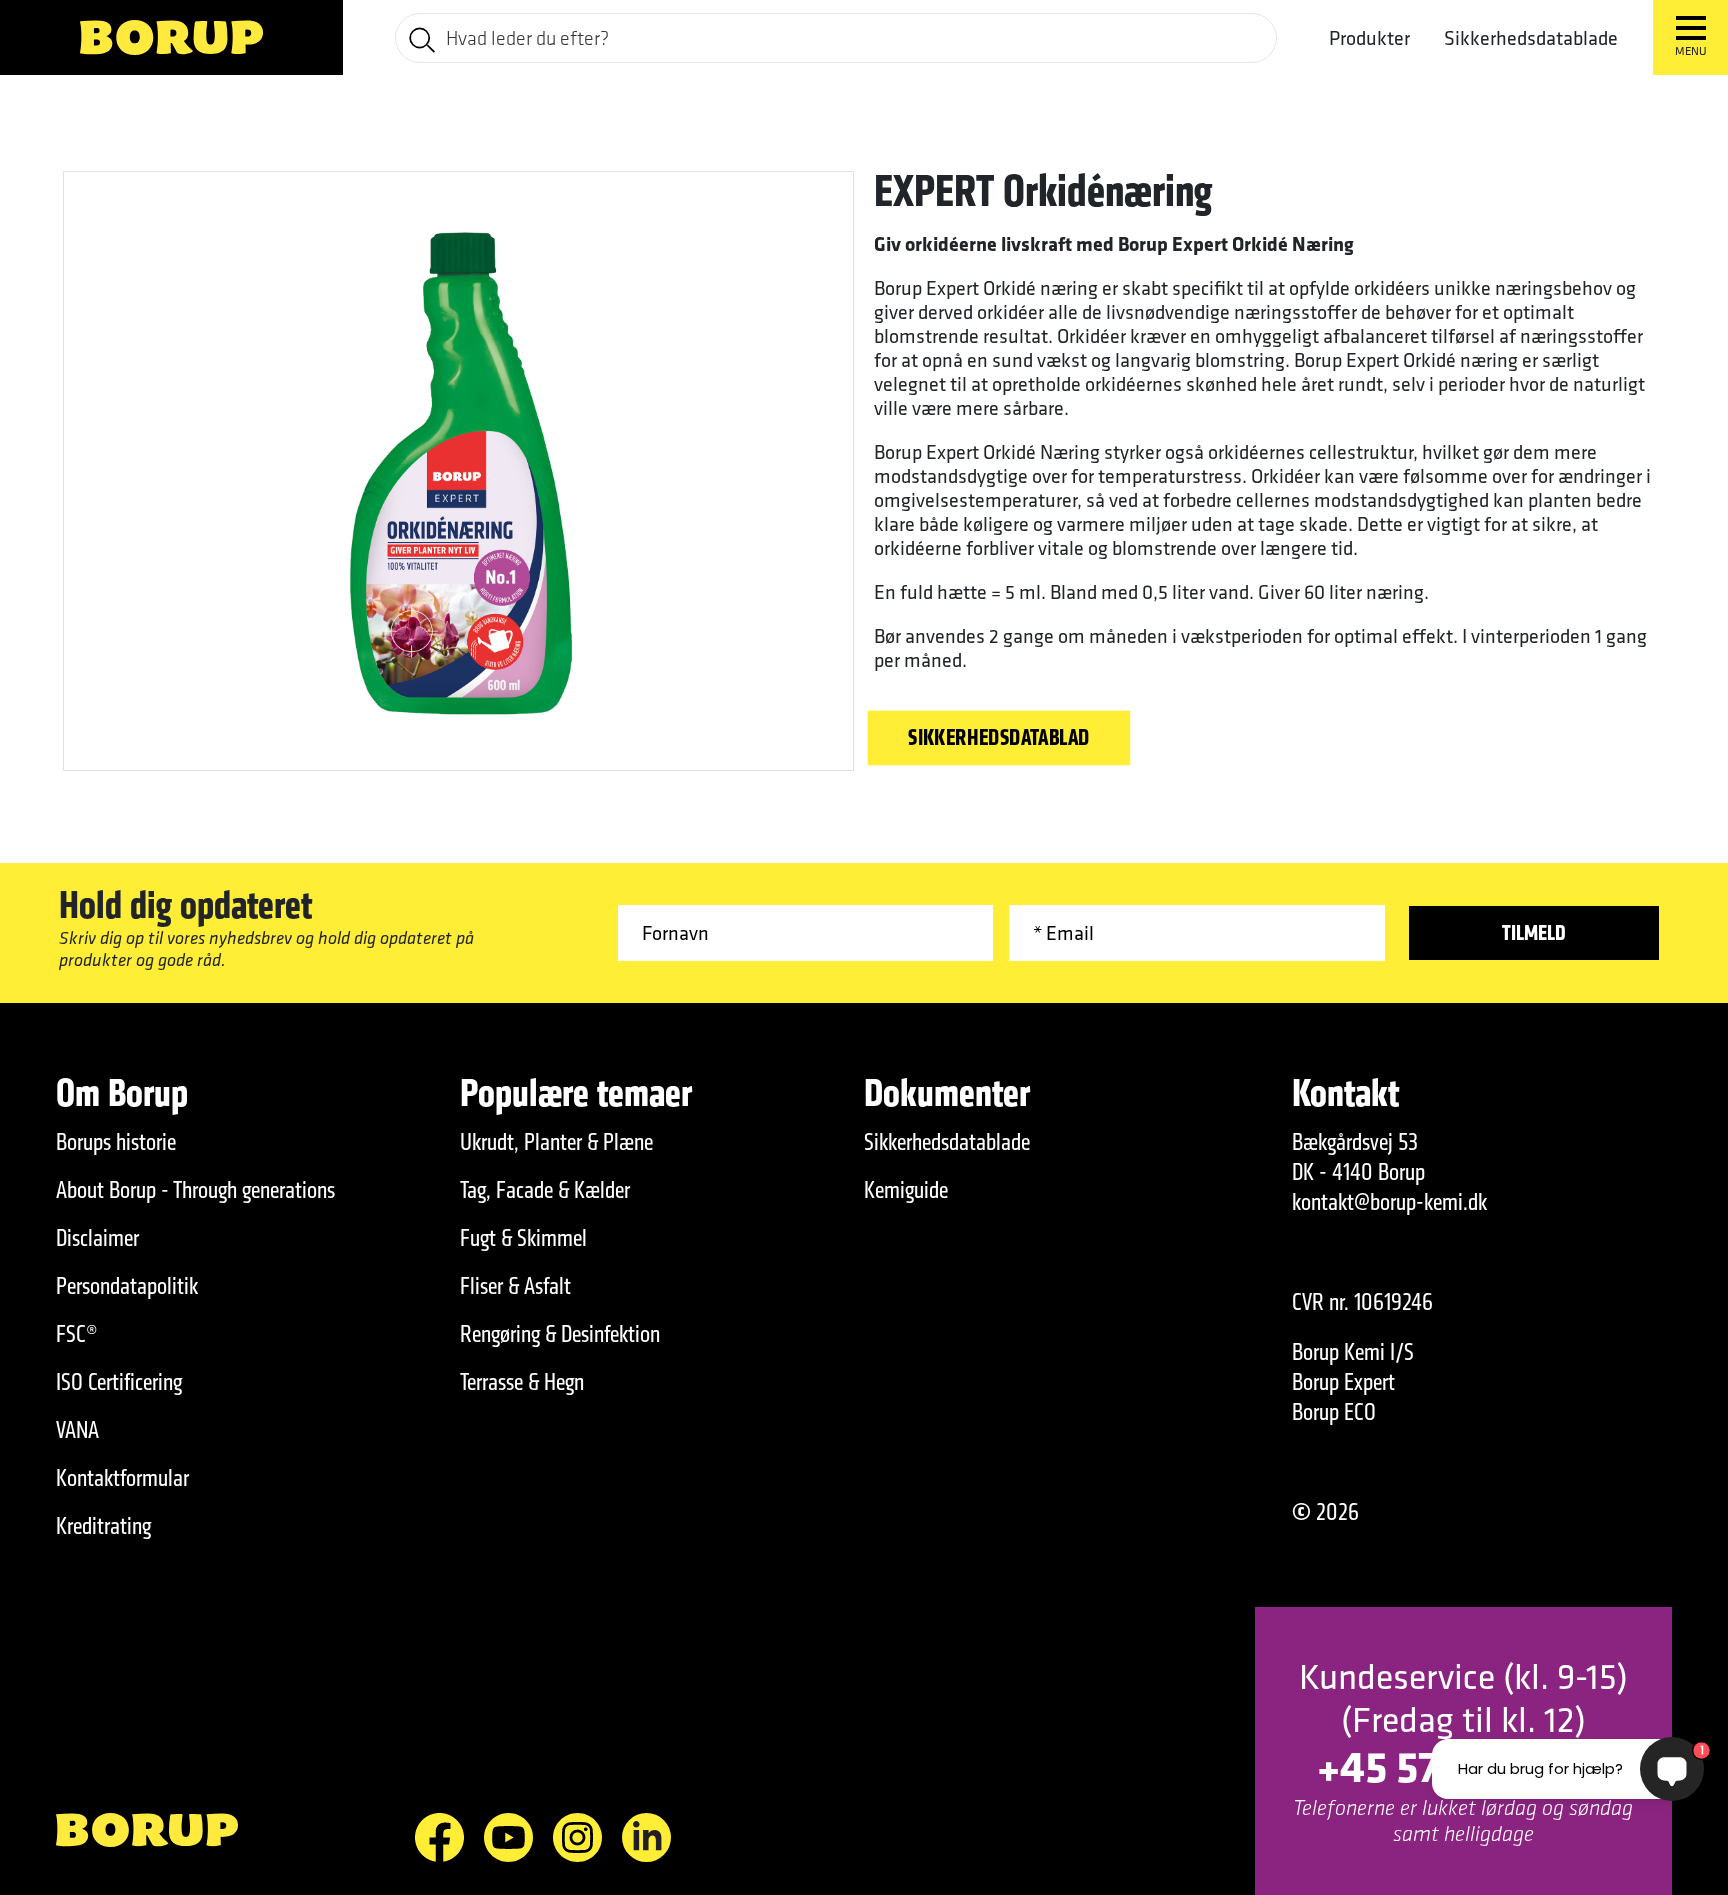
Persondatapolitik (127, 1286)
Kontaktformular (122, 1478)
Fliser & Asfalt (515, 1286)
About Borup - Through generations (195, 1190)
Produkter (1369, 38)
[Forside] (171, 37)
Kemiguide (906, 1190)
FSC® (77, 1334)
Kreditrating (103, 1526)
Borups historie (116, 1142)
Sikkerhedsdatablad (999, 738)
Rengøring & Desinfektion (560, 1334)
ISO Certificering (119, 1382)
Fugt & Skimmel (523, 1238)
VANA (77, 1430)
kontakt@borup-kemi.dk (1389, 1202)
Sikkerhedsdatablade (1531, 37)
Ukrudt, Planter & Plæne (556, 1142)
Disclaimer (97, 1238)
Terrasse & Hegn (522, 1382)
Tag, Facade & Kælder (545, 1190)
